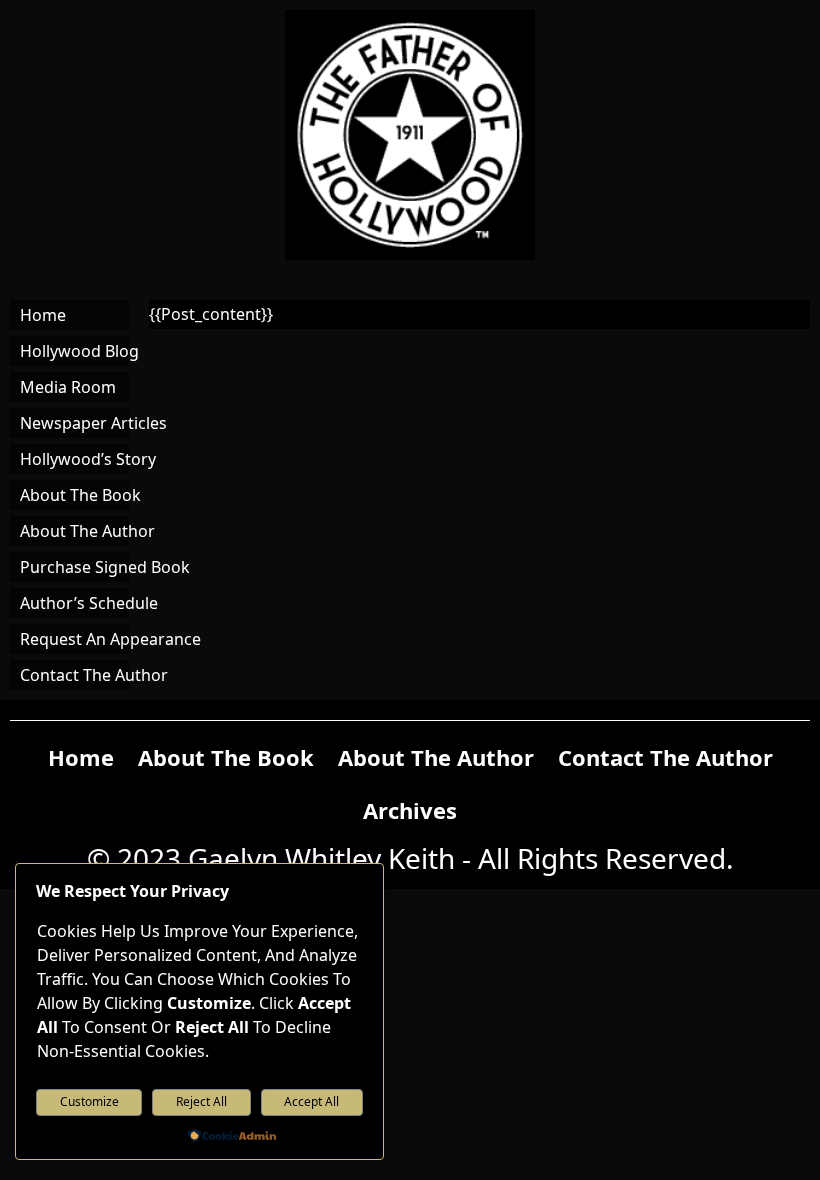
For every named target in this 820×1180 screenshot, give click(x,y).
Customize (89, 1101)
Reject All (201, 1101)
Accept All (311, 1101)
